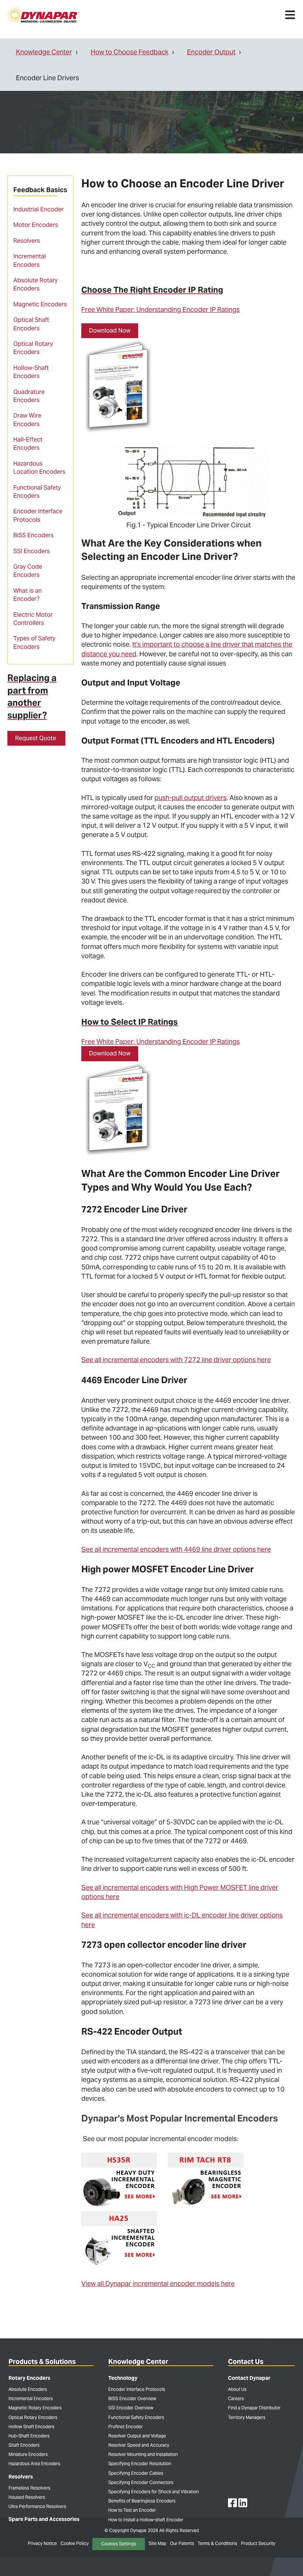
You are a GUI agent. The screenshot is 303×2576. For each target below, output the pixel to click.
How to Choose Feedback (130, 52)
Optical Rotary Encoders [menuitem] (33, 348)
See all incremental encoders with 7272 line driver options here (176, 1360)
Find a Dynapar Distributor (254, 2408)
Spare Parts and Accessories (44, 2519)
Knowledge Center (44, 52)
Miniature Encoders (28, 2454)
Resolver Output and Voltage (137, 2436)
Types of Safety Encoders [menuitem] (34, 642)
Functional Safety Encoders (136, 2417)
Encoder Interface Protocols (137, 2389)
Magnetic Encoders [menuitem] (40, 304)
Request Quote (36, 738)
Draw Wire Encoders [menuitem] (27, 420)
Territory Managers (247, 2417)
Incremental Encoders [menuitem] (30, 260)
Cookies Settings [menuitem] (119, 2544)
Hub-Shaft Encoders (29, 2436)
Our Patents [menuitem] (182, 2543)
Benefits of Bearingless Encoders (142, 2501)
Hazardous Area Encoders (34, 2463)
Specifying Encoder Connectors (141, 2482)
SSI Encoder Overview (131, 2408)
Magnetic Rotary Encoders (35, 2408)
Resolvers (21, 2477)
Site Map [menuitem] (157, 2543)
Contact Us (246, 2361)
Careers (236, 2398)
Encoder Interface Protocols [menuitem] (38, 515)
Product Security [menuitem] (258, 2543)
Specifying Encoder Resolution (140, 2463)
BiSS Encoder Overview (132, 2398)
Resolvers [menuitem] (27, 241)
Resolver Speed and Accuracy (139, 2445)
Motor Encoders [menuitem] (36, 225)
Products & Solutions (42, 2361)
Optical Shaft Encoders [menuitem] (31, 324)
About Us (237, 2389)
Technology (123, 2378)
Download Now (110, 331)
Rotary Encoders (29, 2378)
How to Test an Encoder (132, 2510)
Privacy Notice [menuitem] (42, 2543)
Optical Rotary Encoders (33, 2417)
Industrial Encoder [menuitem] (38, 209)
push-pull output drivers (190, 798)
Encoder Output (211, 52)
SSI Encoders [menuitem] (32, 551)
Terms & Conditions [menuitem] (217, 2543)
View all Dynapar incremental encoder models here (158, 2284)
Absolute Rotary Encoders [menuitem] (35, 284)
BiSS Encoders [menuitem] (33, 535)
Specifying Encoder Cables (136, 2473)
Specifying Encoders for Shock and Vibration (154, 2492)
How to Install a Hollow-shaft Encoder (146, 2520)
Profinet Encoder (125, 2427)
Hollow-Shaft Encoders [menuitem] (31, 372)
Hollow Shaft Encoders (31, 2427)
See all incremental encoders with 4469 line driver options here (176, 1549)
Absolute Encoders (28, 2389)
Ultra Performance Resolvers (37, 2506)
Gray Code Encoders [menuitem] (28, 571)
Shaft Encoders (24, 2445)
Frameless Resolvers (29, 2488)
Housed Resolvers (27, 2497)
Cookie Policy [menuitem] (75, 2543)
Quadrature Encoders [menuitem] (29, 396)
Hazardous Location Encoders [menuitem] (39, 468)
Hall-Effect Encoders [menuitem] (28, 444)
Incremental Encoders (31, 2398)
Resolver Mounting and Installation (143, 2454)
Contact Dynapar (249, 2378)
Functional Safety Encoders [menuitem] (37, 492)
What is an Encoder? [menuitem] (28, 595)
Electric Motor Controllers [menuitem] (33, 619)
